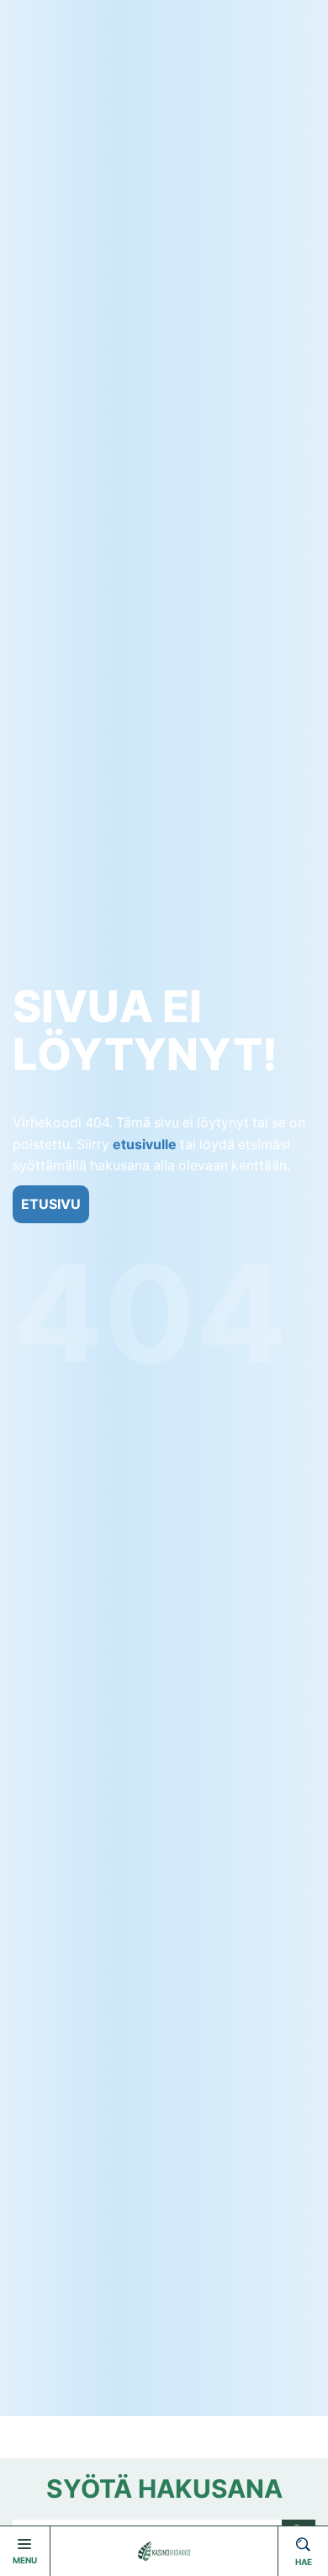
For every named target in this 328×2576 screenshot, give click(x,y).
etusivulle (145, 1145)
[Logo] (164, 2551)
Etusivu (51, 1204)
